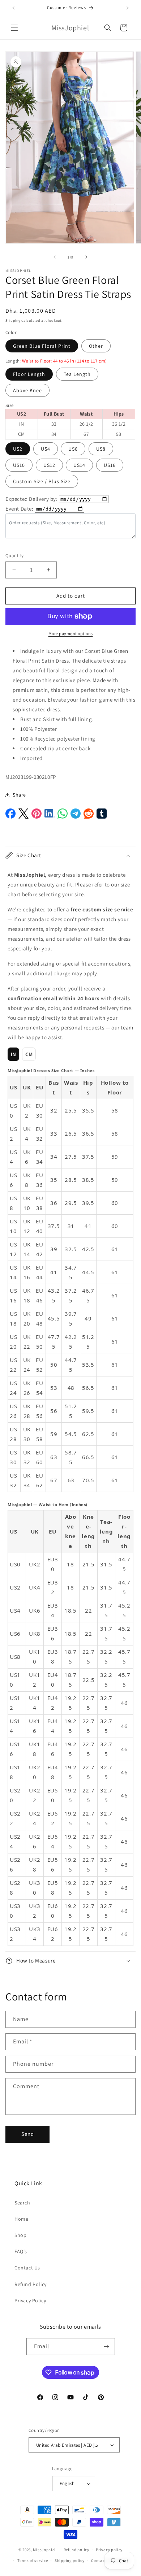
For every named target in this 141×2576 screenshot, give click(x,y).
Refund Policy (31, 2284)
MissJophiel (44, 2550)
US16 (110, 465)
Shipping (13, 320)
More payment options (71, 634)
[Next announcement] (128, 8)
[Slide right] (86, 257)
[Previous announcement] (13, 8)
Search (22, 2203)
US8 (101, 449)
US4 (46, 449)
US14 (79, 465)
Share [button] (19, 795)
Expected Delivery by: (32, 499)
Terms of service (33, 2560)
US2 (18, 449)
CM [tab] (29, 1054)
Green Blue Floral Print (42, 346)
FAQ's (21, 2251)
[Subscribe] (107, 2347)
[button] (14, 28)
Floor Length (29, 374)
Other (96, 346)
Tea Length (77, 374)
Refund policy (76, 2550)
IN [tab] (14, 1054)
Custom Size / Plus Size (42, 481)
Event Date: (20, 509)
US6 (73, 449)
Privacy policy (109, 2550)
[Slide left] (55, 257)
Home (21, 2219)
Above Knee (27, 390)
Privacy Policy (30, 2300)
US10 (19, 465)
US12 (49, 465)
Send (28, 2134)
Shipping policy (70, 2560)
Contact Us (27, 2268)
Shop (20, 2235)
